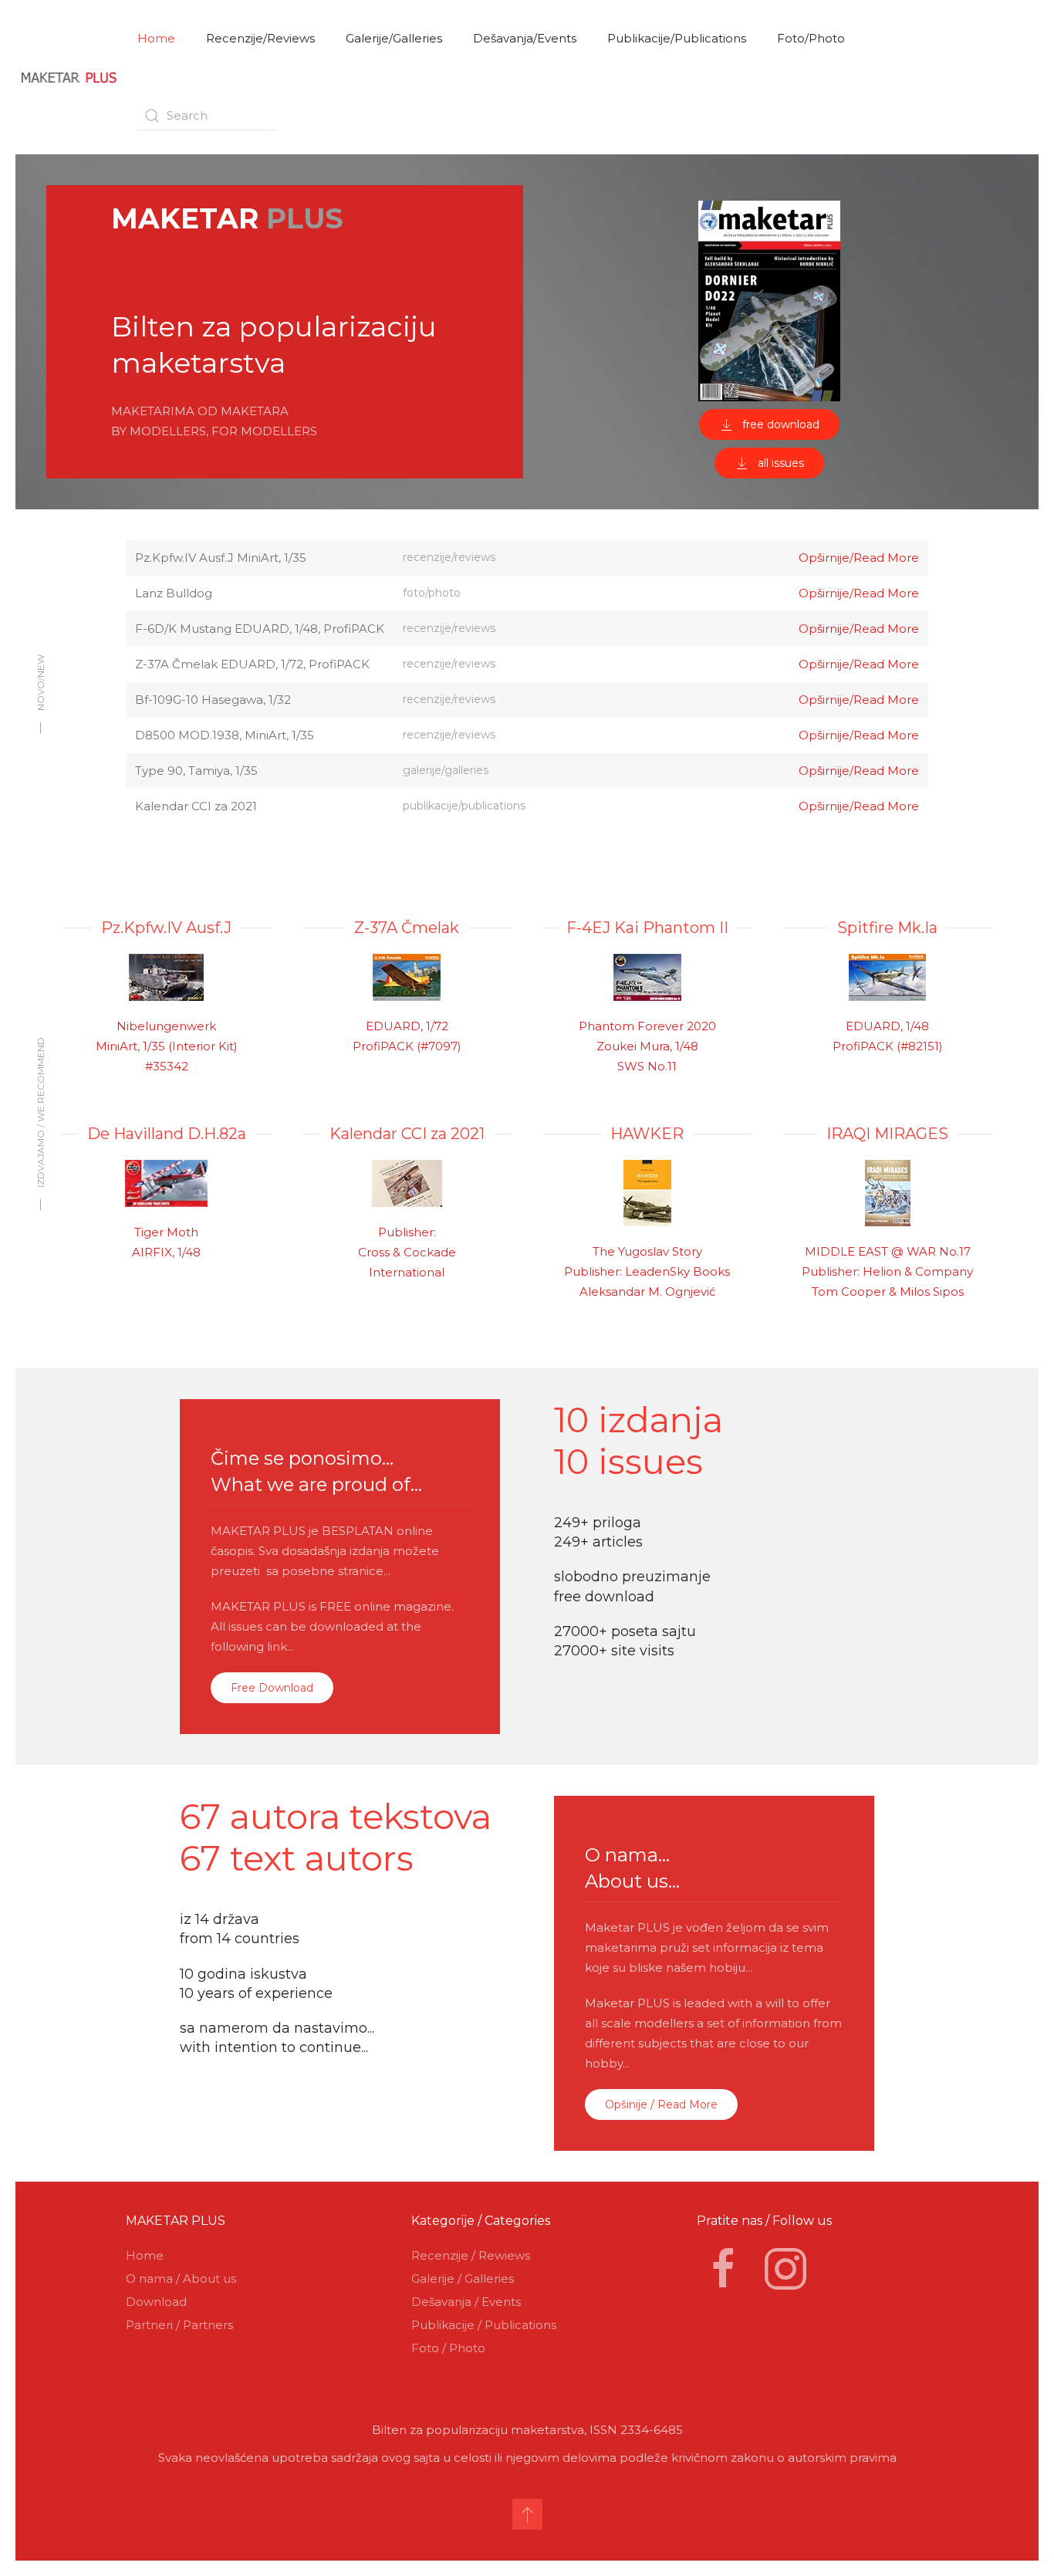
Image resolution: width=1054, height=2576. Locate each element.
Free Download (272, 1688)
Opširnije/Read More (859, 558)
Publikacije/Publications (677, 38)
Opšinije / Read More (661, 2104)
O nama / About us (181, 2279)
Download (156, 2302)
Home (156, 38)
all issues (781, 463)
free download (781, 424)
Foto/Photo (811, 38)
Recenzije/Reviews (260, 38)
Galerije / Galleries (463, 2279)
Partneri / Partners (179, 2325)
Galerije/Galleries (394, 38)
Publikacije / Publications (484, 2325)
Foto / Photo (448, 2348)
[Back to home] (69, 77)
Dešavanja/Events (525, 38)
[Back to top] (527, 2514)
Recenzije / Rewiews (471, 2255)
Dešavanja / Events (466, 2302)
